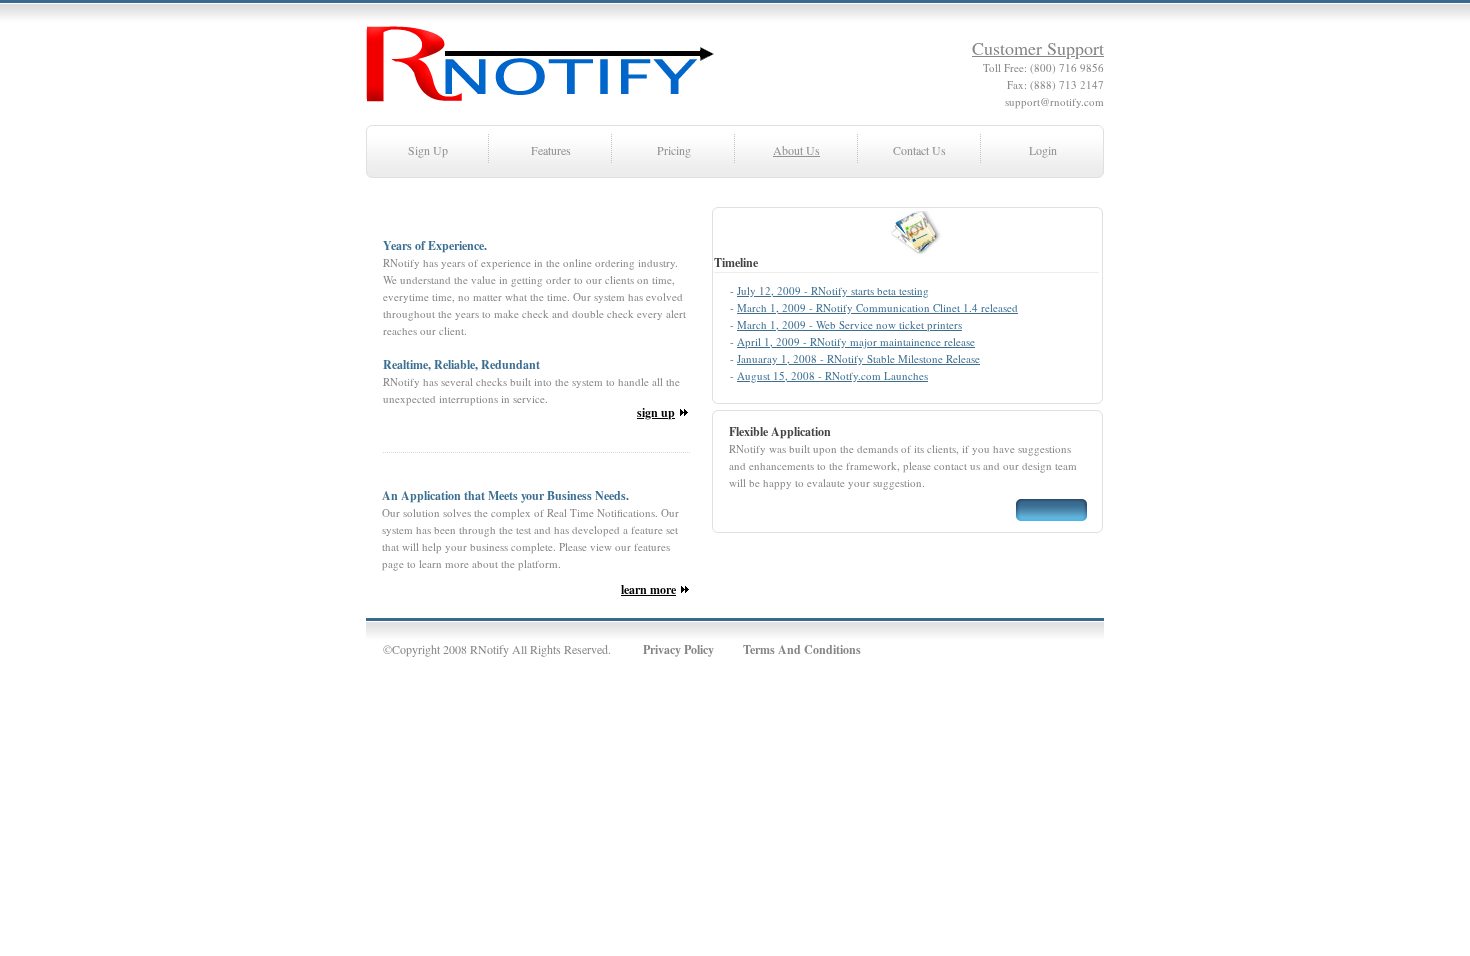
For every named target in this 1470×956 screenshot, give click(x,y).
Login (1043, 150)
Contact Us (919, 150)
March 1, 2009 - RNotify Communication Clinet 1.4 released (877, 307)
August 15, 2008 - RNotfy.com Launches (832, 375)
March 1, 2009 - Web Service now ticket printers (849, 324)
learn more (648, 589)
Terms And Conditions (802, 649)
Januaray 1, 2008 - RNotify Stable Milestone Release (858, 358)
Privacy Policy (678, 649)
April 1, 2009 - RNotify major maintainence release (856, 341)
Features (551, 150)
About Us (796, 150)
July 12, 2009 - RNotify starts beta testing (833, 290)
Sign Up (428, 150)
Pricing (674, 150)
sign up (656, 412)
